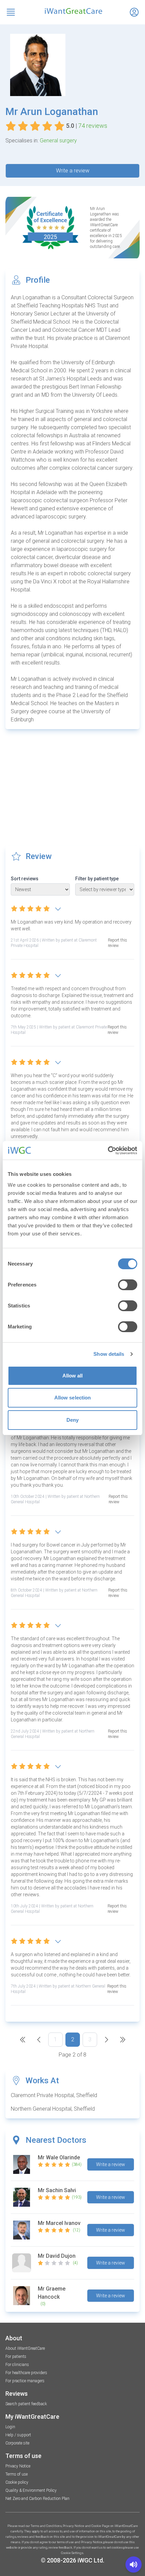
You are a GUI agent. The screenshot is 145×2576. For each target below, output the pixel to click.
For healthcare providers (26, 2373)
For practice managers (25, 2381)
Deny (72, 1420)
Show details (109, 1354)
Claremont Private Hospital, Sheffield (54, 2095)
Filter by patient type (97, 879)
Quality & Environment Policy (31, 2490)
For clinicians (17, 2365)
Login (10, 2427)
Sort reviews (25, 879)
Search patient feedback (26, 2404)
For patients (16, 2357)
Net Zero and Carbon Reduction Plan (37, 2499)
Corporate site (17, 2443)
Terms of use (17, 2474)
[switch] (128, 1285)
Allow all (73, 1376)
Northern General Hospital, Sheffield (53, 2109)
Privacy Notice (18, 2466)
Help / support (18, 2435)
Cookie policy (17, 2482)
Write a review (73, 171)
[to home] (72, 11)
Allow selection (73, 1398)
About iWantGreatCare (25, 2348)
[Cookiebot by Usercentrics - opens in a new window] (108, 1151)
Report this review (118, 943)
